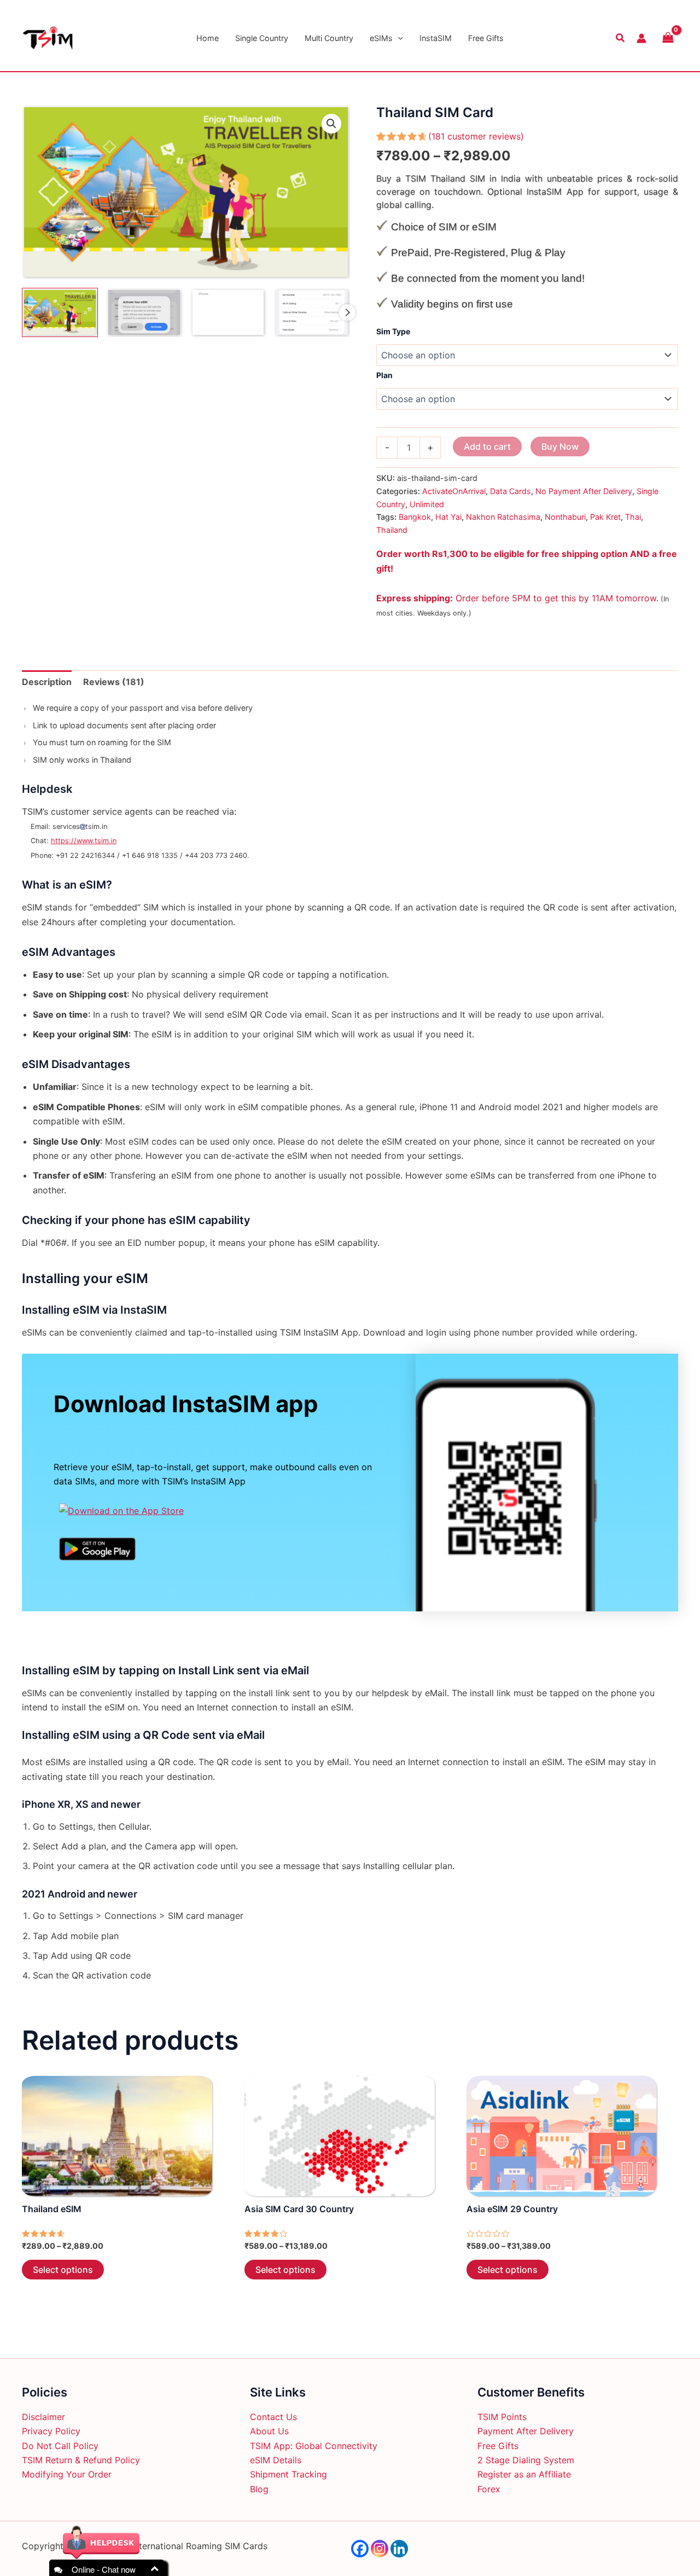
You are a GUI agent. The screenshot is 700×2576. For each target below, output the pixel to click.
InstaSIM (436, 38)
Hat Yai (448, 517)
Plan (384, 375)
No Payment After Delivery (584, 491)
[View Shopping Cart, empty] (668, 38)
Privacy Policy (51, 2431)
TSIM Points (502, 2417)
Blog (259, 2489)
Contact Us (273, 2417)
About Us (269, 2431)
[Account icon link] (641, 38)
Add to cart (487, 446)
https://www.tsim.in (84, 841)
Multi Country (329, 38)
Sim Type (393, 331)
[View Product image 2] (144, 312)
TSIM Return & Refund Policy (81, 2460)
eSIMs (381, 38)
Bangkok (415, 517)
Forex (489, 2489)
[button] (331, 124)
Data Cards (511, 491)
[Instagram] (380, 2549)
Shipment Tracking (288, 2474)
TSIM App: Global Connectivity (314, 2446)
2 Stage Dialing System (526, 2460)
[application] (398, 38)
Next (347, 312)
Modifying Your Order (67, 2474)
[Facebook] (360, 2549)
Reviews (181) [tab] (114, 682)
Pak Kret (605, 517)
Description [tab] (47, 682)
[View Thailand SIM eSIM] (60, 312)
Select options (63, 2270)
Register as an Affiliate (524, 2474)
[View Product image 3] (228, 312)
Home (208, 38)
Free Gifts (486, 38)
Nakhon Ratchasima (503, 517)
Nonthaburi (565, 517)
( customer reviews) (476, 136)
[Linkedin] (399, 2549)
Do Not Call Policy (60, 2446)
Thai (633, 517)
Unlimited (427, 504)
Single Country (262, 38)
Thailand (392, 530)
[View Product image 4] (312, 312)
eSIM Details (276, 2460)
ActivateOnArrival (454, 491)
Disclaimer (43, 2417)
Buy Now (560, 446)
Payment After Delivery (526, 2431)
